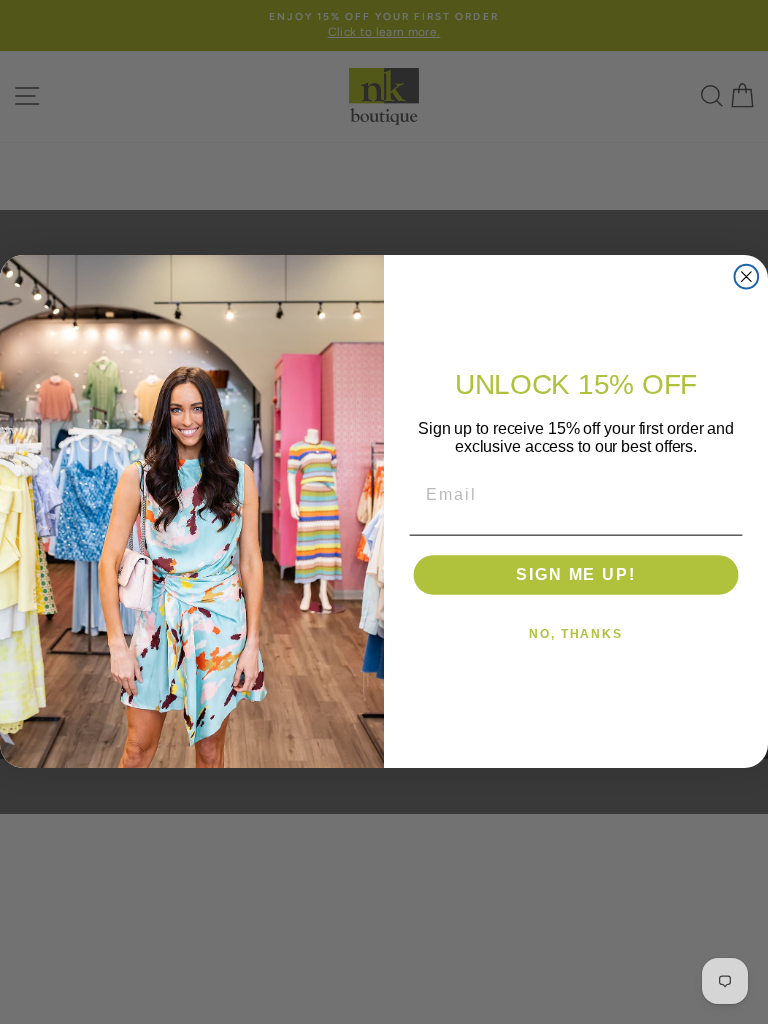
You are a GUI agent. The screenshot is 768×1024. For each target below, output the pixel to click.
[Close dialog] (747, 277)
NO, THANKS (576, 635)
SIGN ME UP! (575, 575)
